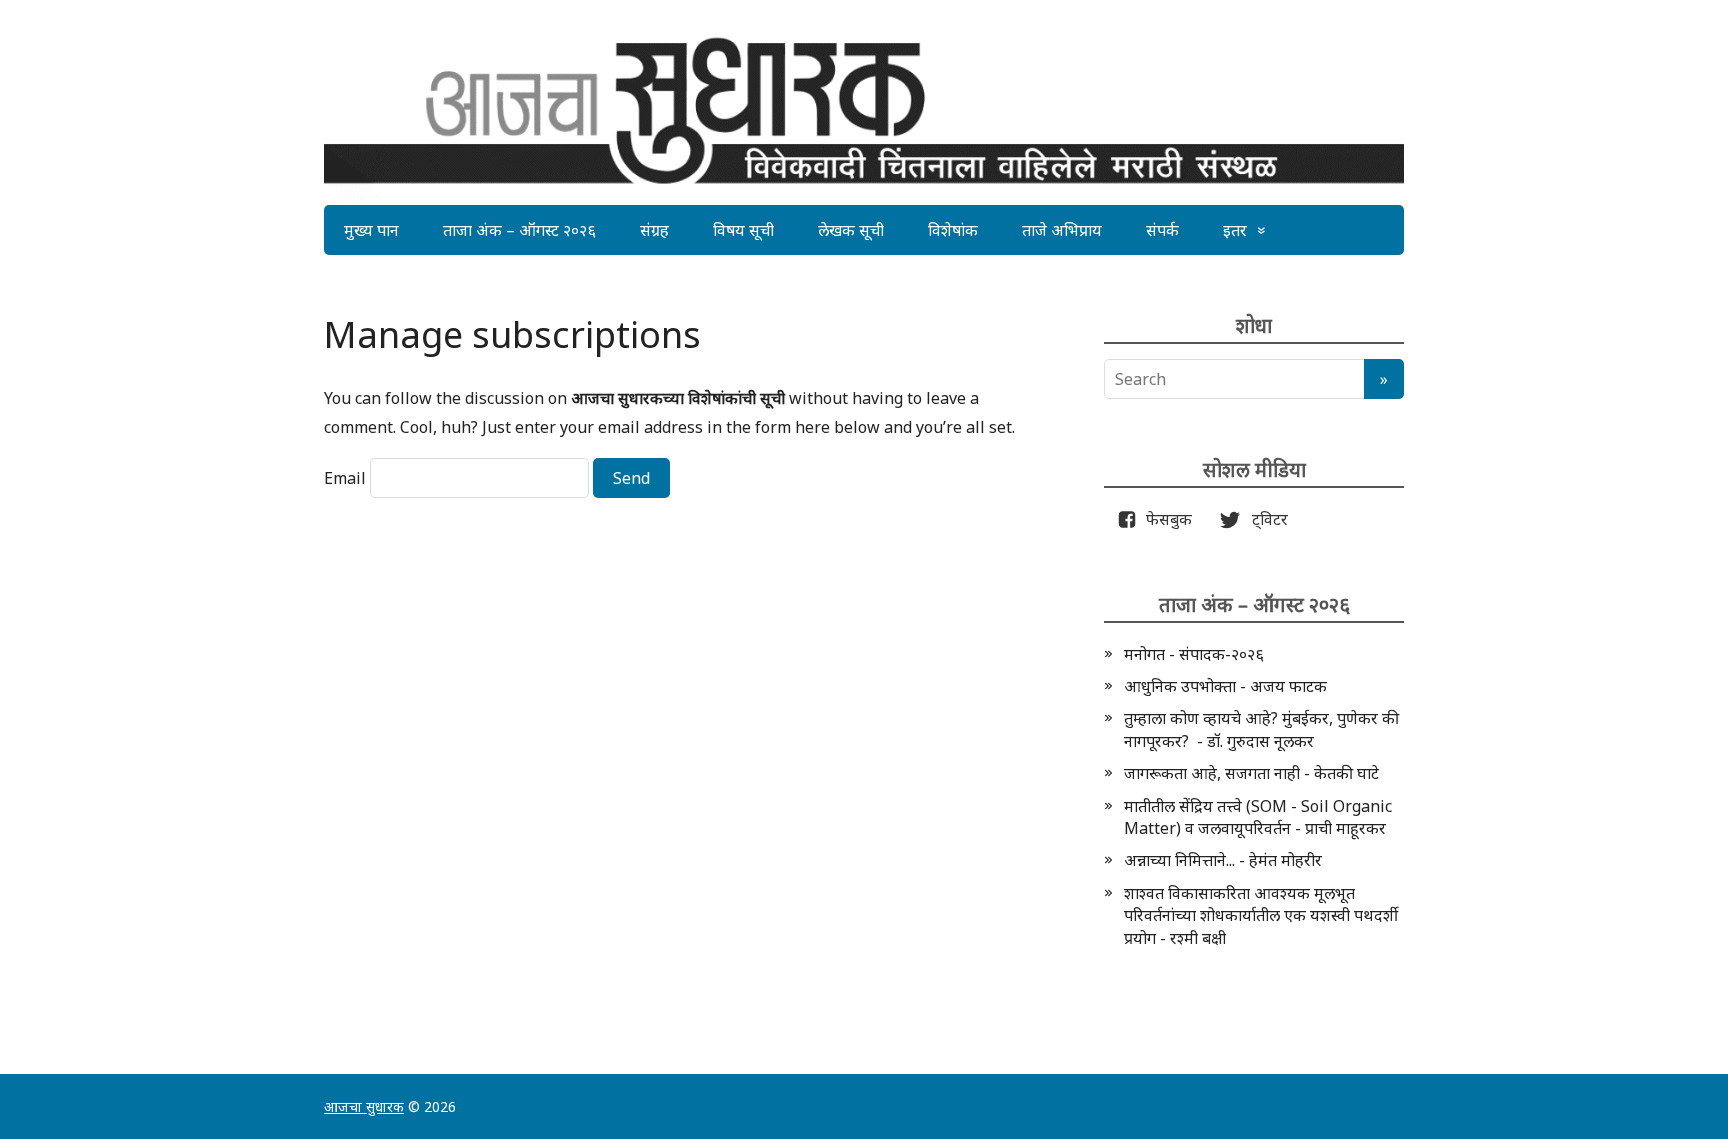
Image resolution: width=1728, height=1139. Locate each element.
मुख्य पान (371, 230)
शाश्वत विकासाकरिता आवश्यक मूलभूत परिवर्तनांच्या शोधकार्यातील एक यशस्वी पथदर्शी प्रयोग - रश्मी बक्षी (1261, 915)
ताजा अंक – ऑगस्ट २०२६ (519, 230)
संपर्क (1162, 230)
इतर (1235, 230)
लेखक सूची (851, 230)
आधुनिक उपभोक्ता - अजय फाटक (1225, 686)
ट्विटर (1264, 519)
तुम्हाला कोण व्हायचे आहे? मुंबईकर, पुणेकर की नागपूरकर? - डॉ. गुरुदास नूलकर (1261, 729)
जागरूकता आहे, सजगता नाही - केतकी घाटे (1251, 773)
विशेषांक (953, 230)
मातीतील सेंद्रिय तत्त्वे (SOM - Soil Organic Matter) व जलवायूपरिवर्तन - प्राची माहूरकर (1258, 817)
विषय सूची (743, 230)
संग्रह (654, 230)
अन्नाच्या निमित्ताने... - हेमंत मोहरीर (1223, 860)
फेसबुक (1165, 519)
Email (345, 478)
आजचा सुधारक (364, 1106)
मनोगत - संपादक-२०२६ (1194, 654)
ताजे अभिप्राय (1062, 230)
